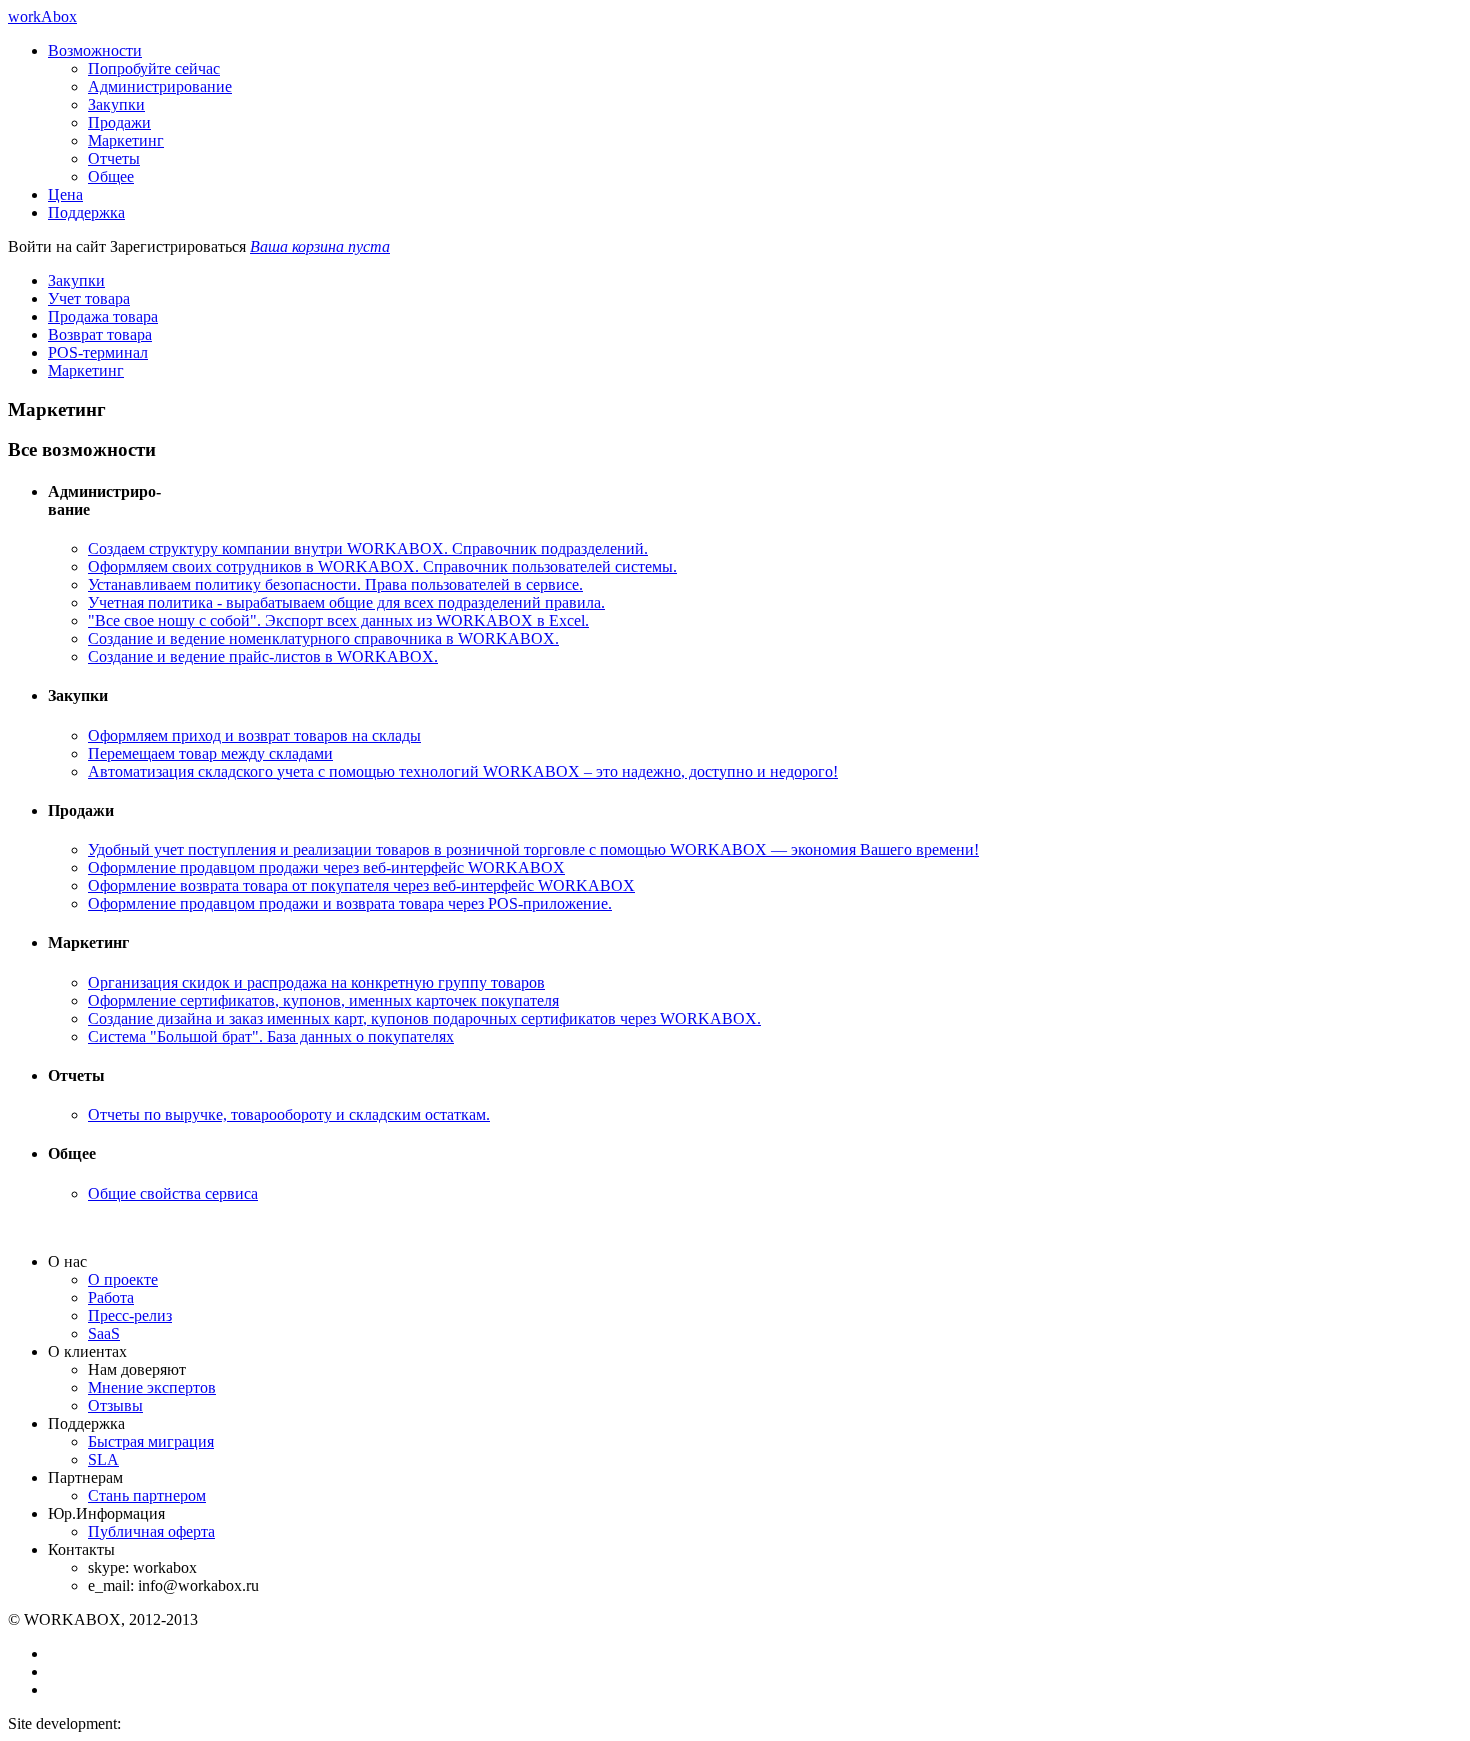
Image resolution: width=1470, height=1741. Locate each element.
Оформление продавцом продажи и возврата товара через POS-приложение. (350, 903)
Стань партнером (147, 1495)
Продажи (119, 122)
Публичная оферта (151, 1531)
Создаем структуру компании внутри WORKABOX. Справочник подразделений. (368, 548)
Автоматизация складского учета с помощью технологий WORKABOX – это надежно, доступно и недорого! (463, 771)
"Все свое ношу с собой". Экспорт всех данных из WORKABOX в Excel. (338, 620)
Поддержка (86, 212)
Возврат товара (100, 334)
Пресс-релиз (130, 1315)
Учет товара (89, 298)
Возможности (95, 50)
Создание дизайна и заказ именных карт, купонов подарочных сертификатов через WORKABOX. (424, 1018)
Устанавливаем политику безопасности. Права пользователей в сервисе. (335, 584)
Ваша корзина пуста (320, 246)
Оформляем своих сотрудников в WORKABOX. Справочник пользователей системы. (382, 566)
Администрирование (160, 86)
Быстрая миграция (151, 1441)
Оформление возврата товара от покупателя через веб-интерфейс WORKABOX (361, 885)
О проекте (123, 1279)
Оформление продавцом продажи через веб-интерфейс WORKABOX (326, 867)
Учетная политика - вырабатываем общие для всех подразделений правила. (346, 602)
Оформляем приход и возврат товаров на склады (254, 735)
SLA (103, 1459)
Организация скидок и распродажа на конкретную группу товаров (316, 982)
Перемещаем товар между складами (210, 753)
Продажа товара (103, 316)
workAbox (42, 16)
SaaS (104, 1333)
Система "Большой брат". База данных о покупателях (271, 1036)
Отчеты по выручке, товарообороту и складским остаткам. (289, 1114)
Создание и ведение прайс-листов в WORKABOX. (263, 656)
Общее (111, 176)
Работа (111, 1297)
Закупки (116, 104)
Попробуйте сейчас (154, 68)
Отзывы (115, 1405)
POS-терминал (98, 352)
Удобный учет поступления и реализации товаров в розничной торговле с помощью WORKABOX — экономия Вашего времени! (533, 849)
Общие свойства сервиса (173, 1193)
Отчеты (114, 158)
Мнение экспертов (152, 1387)
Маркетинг (126, 140)
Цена (65, 194)
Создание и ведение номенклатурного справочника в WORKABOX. (323, 638)
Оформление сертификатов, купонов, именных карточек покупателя (323, 1000)
